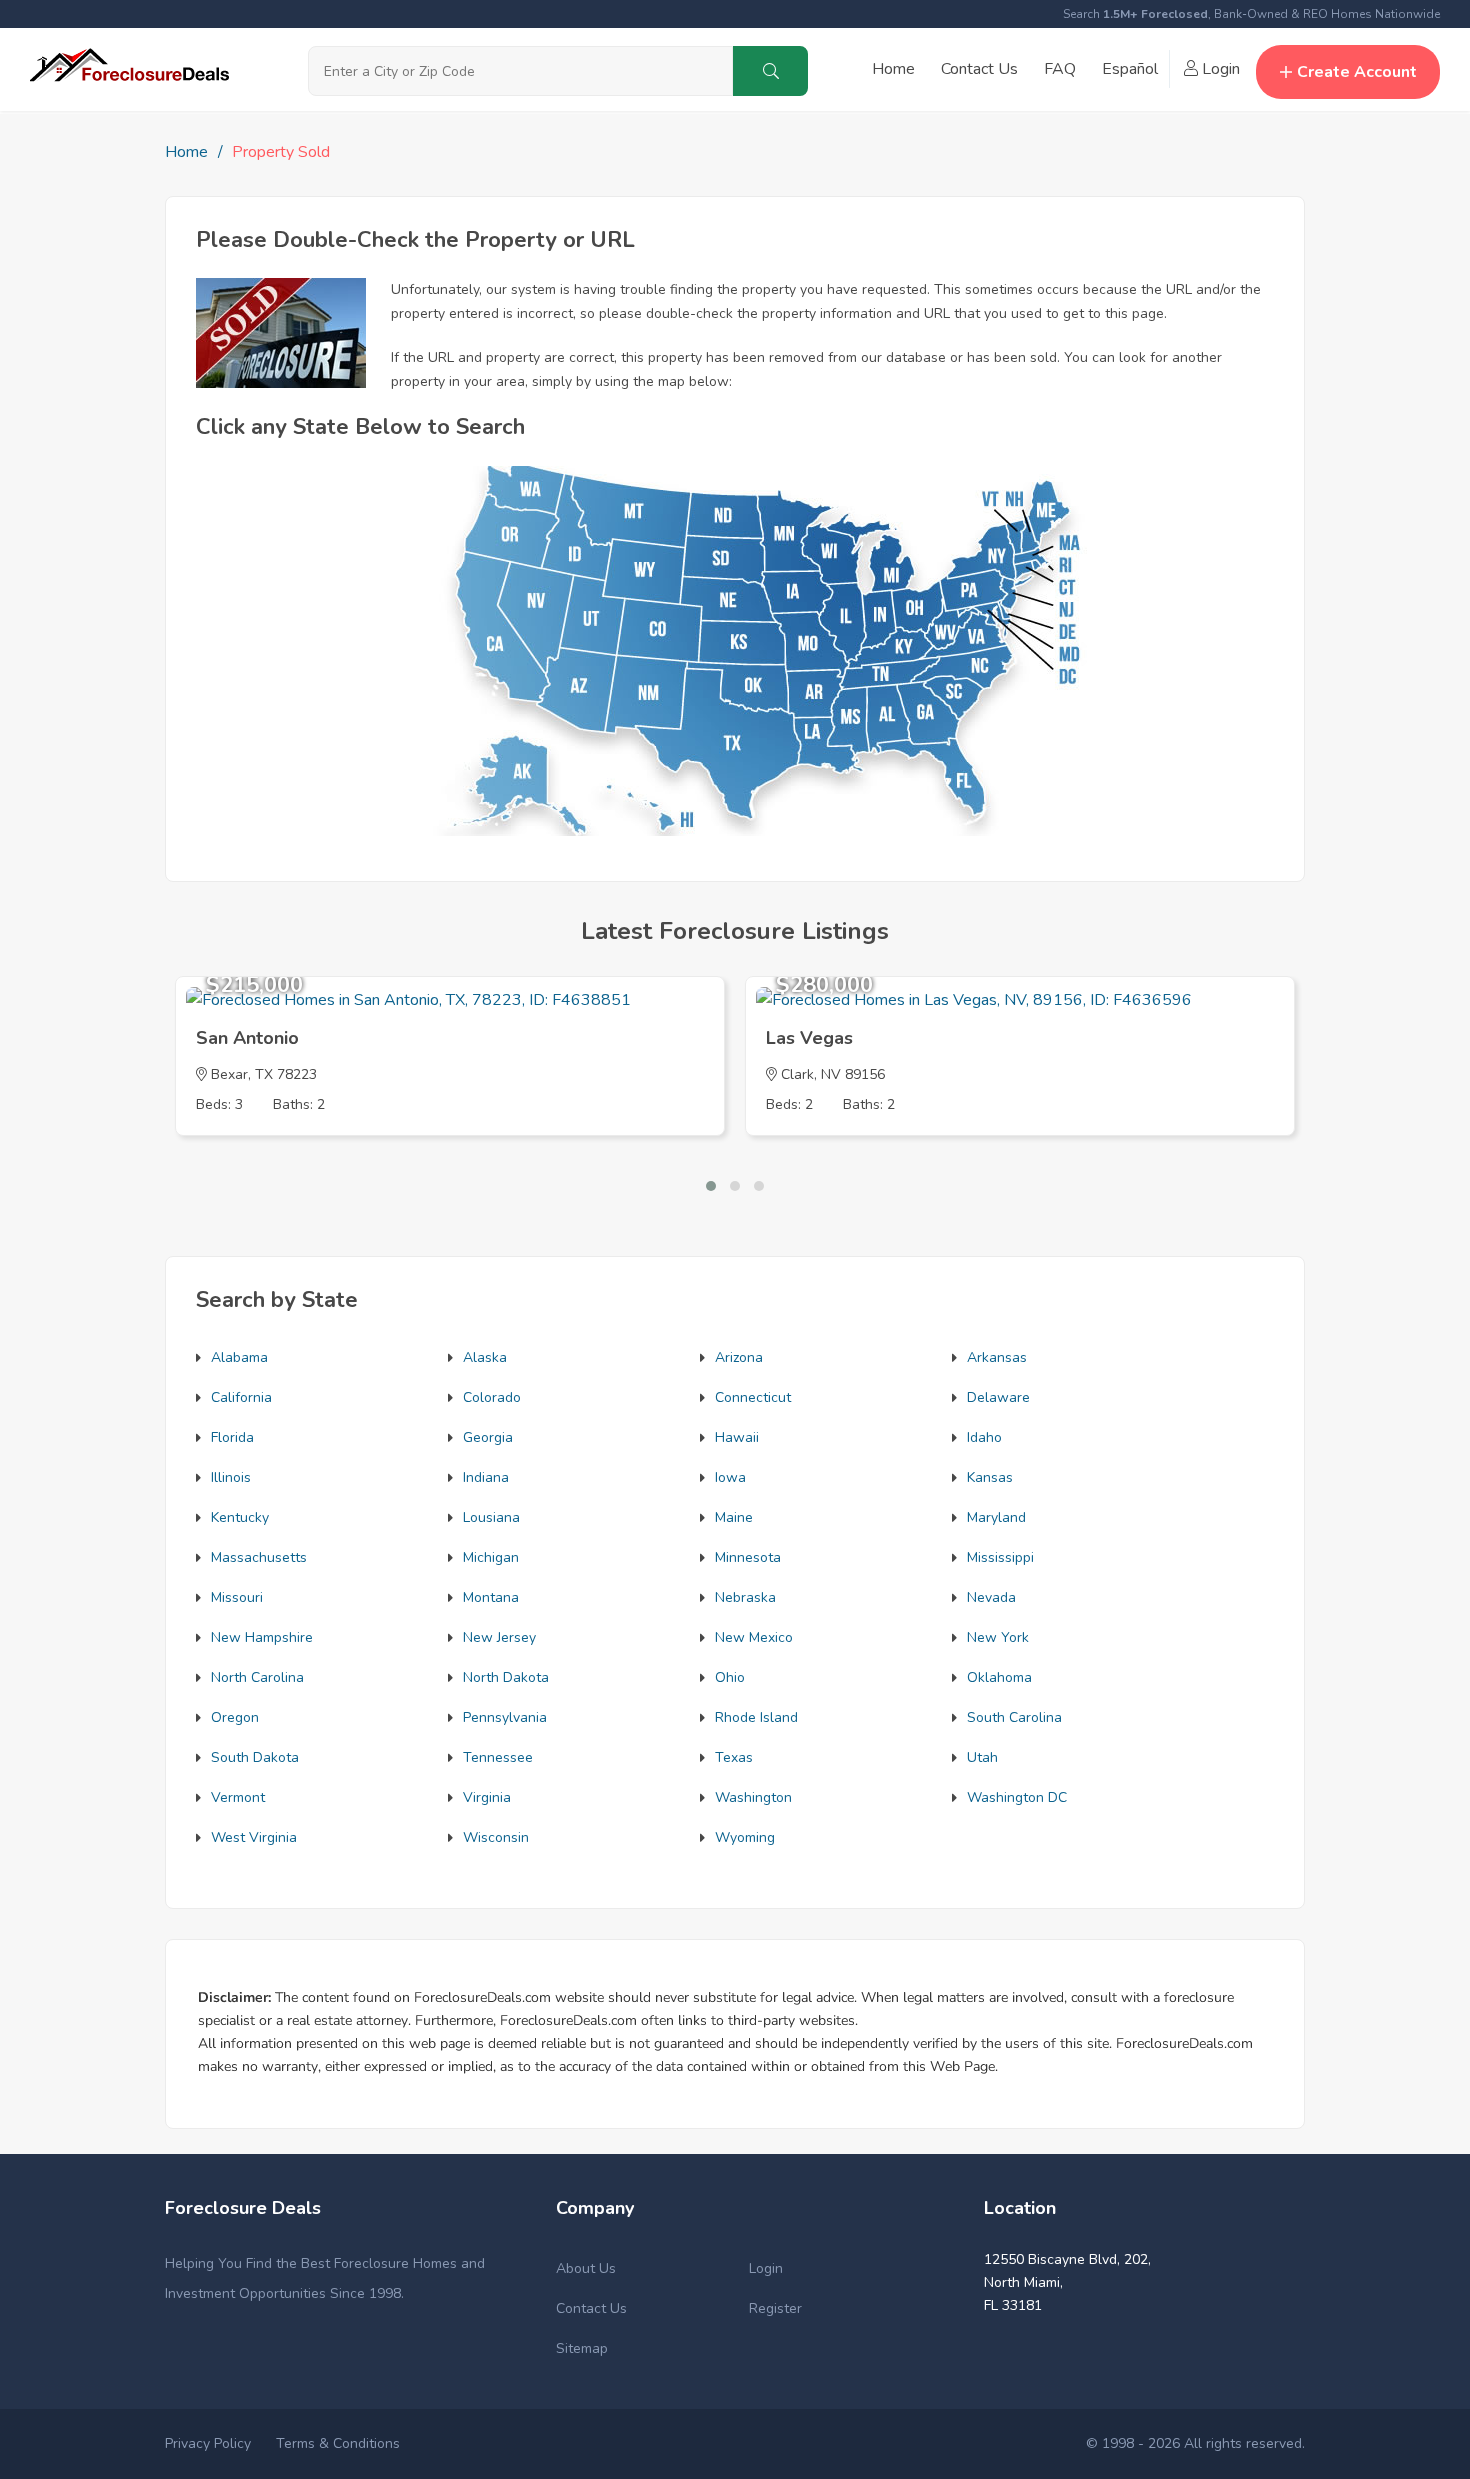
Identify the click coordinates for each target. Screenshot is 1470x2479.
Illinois (231, 1477)
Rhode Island (756, 1717)
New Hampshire (262, 1637)
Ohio (730, 1677)
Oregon (235, 1717)
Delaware (998, 1397)
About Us (586, 2268)
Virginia (487, 1797)
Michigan (491, 1557)
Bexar (229, 1074)
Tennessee (498, 1757)
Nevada (991, 1597)
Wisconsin (496, 1837)
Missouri (237, 1597)
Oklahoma (999, 1677)
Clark (797, 1074)
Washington (753, 1797)
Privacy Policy (208, 2443)
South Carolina (1014, 1717)
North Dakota (506, 1677)
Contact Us (979, 69)
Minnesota (748, 1557)
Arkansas (997, 1357)
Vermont (238, 1797)
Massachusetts (259, 1557)
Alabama (239, 1357)
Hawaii (737, 1437)
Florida (232, 1437)
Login (1219, 69)
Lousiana (491, 1517)
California (241, 1397)
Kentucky (240, 1517)
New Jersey (499, 1637)
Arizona (739, 1357)
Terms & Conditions (338, 2443)
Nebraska (745, 1597)
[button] (711, 1186)
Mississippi (1000, 1557)
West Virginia (254, 1837)
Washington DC (1017, 1797)
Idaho (984, 1437)
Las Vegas (809, 1038)
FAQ (1060, 69)
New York (998, 1637)
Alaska (485, 1357)
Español (1130, 69)
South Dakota (255, 1757)
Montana (491, 1597)
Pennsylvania (505, 1717)
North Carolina (257, 1677)
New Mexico (754, 1637)
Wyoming (745, 1837)
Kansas (990, 1477)
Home (893, 69)
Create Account (1357, 72)
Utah (982, 1757)
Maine (734, 1517)
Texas (734, 1757)
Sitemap (582, 2348)
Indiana (486, 1477)
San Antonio (247, 1038)
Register (775, 2308)
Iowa (730, 1477)
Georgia (488, 1437)
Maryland (996, 1517)
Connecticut (753, 1397)
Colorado (492, 1397)
